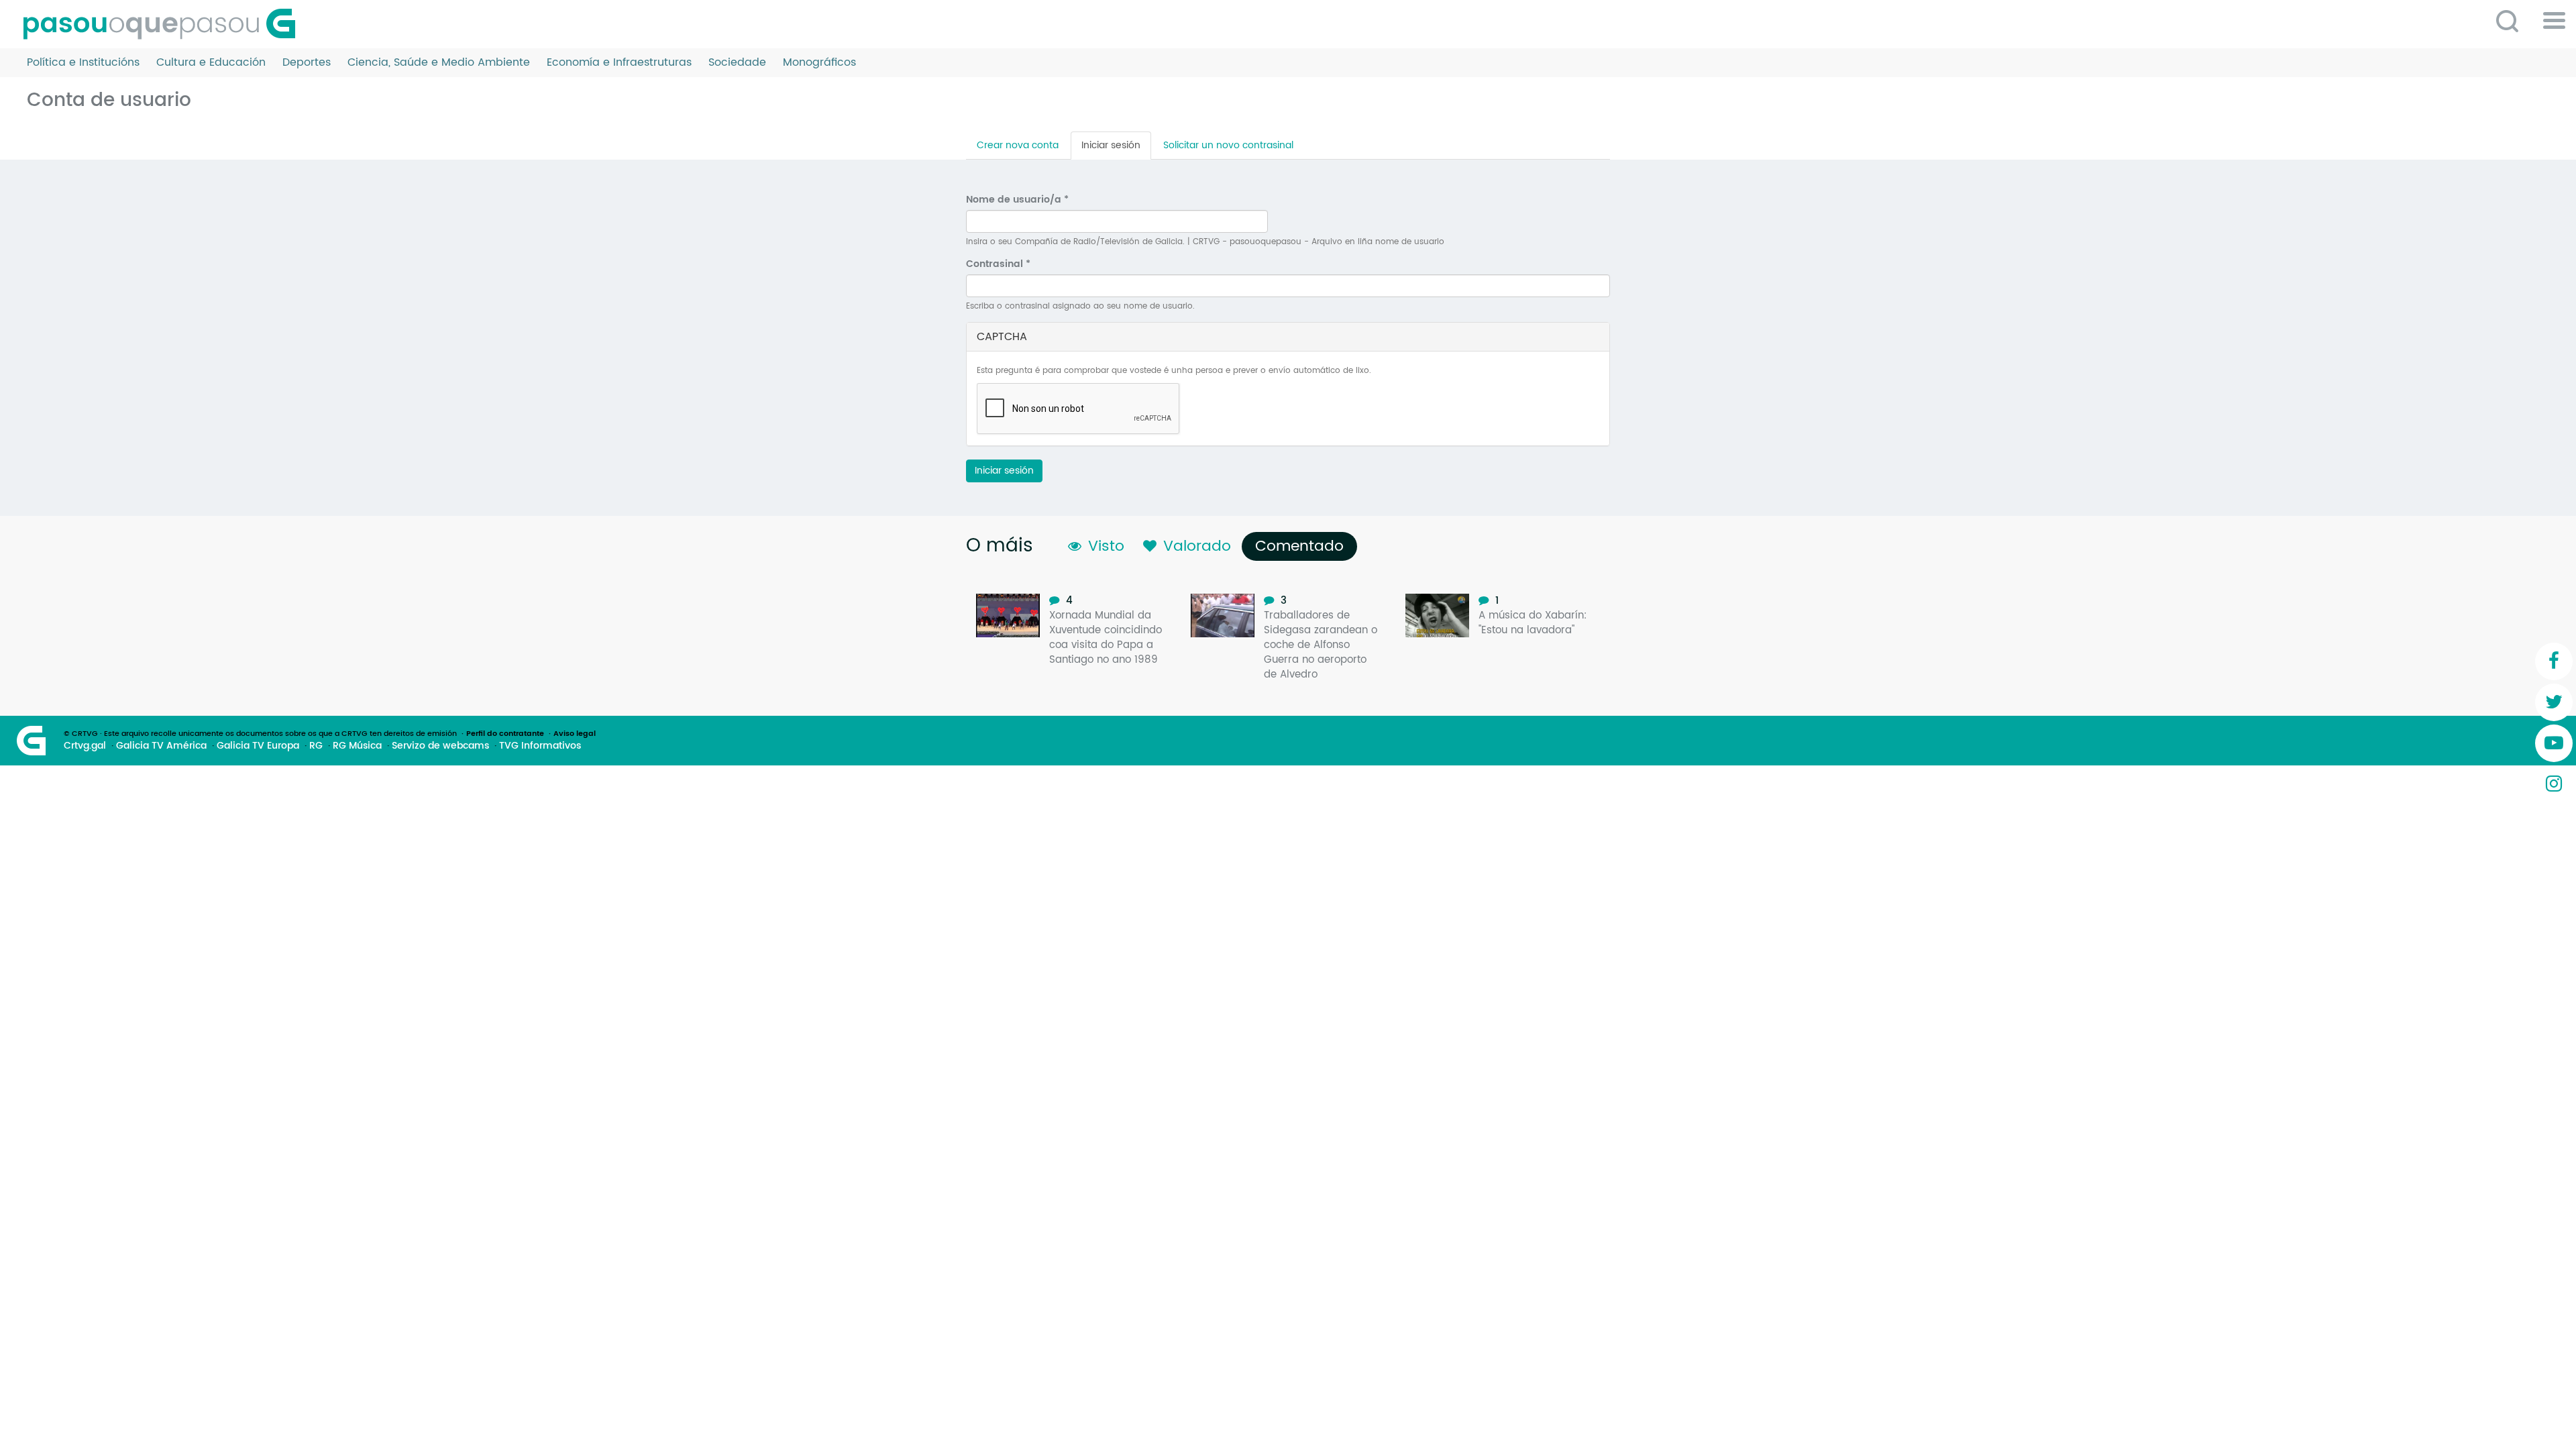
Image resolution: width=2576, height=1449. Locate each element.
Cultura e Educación (211, 63)
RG (316, 746)
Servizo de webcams (440, 746)
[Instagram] (2554, 784)
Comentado (1303, 546)
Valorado (1197, 546)
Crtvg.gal (85, 746)
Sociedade (737, 63)
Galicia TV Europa (258, 746)
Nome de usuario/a (1017, 200)
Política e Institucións (83, 63)
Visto (1106, 546)
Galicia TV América (161, 746)
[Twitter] (2554, 702)
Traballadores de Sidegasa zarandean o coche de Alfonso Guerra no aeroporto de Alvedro (1321, 645)
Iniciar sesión (1116, 149)
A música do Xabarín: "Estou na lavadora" (1533, 623)
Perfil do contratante (505, 734)
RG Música (357, 746)
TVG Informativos (540, 746)
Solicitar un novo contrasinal (1228, 145)
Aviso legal (575, 734)
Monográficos (819, 63)
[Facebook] (2554, 661)
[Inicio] (164, 24)
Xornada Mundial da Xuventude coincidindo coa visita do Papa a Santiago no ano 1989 (1106, 638)
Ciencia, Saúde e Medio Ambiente (439, 63)
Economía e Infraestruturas (619, 63)
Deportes (307, 63)
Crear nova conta (1018, 145)
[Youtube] (2554, 743)
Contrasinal (998, 264)
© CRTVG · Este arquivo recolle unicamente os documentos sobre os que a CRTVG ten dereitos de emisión (260, 734)
